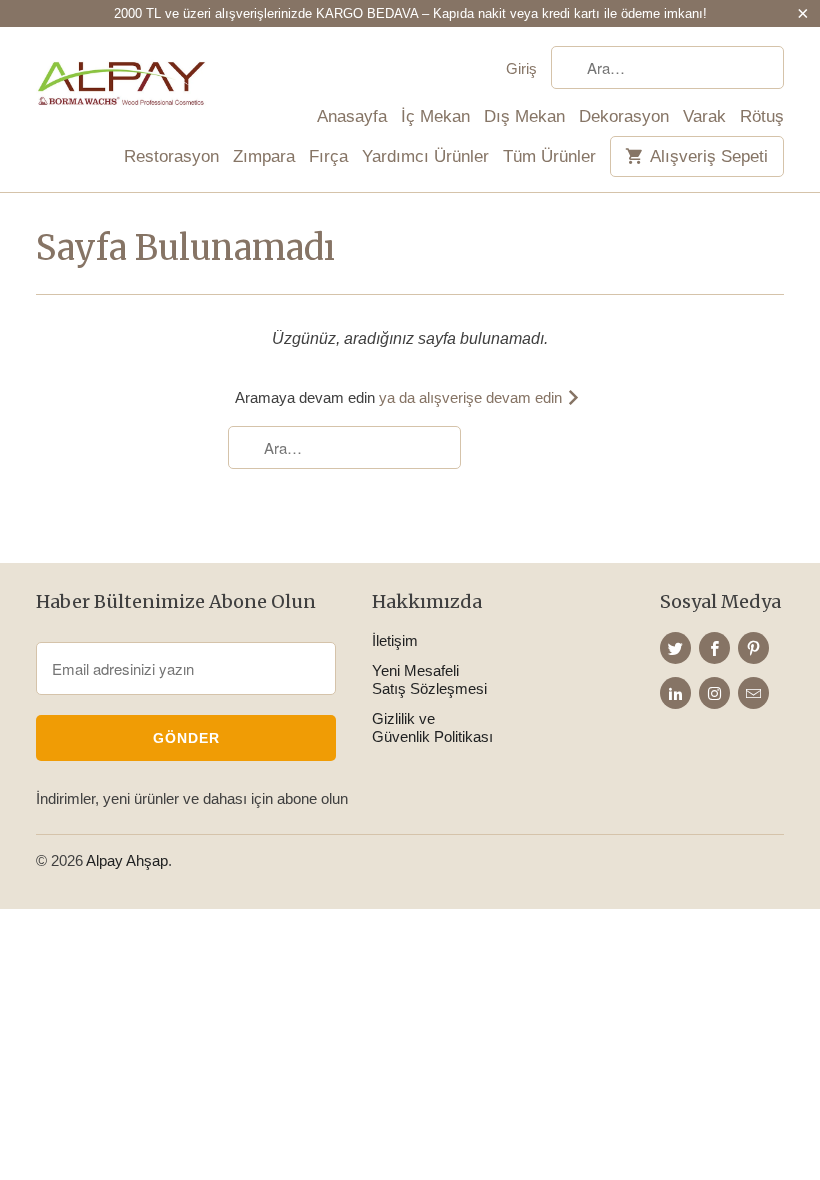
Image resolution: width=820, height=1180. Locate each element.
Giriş (521, 68)
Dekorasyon (624, 117)
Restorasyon (171, 157)
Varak (704, 117)
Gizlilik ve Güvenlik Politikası (432, 727)
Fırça (328, 157)
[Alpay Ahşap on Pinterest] (753, 648)
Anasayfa (352, 117)
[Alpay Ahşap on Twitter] (675, 648)
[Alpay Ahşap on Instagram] (714, 693)
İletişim (395, 640)
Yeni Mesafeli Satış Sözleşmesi (429, 679)
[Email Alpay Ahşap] (753, 693)
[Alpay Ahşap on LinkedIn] (675, 693)
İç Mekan (435, 117)
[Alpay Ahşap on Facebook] (714, 648)
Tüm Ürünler (549, 157)
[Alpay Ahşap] (122, 82)
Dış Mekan (524, 117)
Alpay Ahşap (127, 860)
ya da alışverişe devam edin (472, 397)
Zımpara (264, 157)
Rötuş (762, 117)
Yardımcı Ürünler (425, 157)
